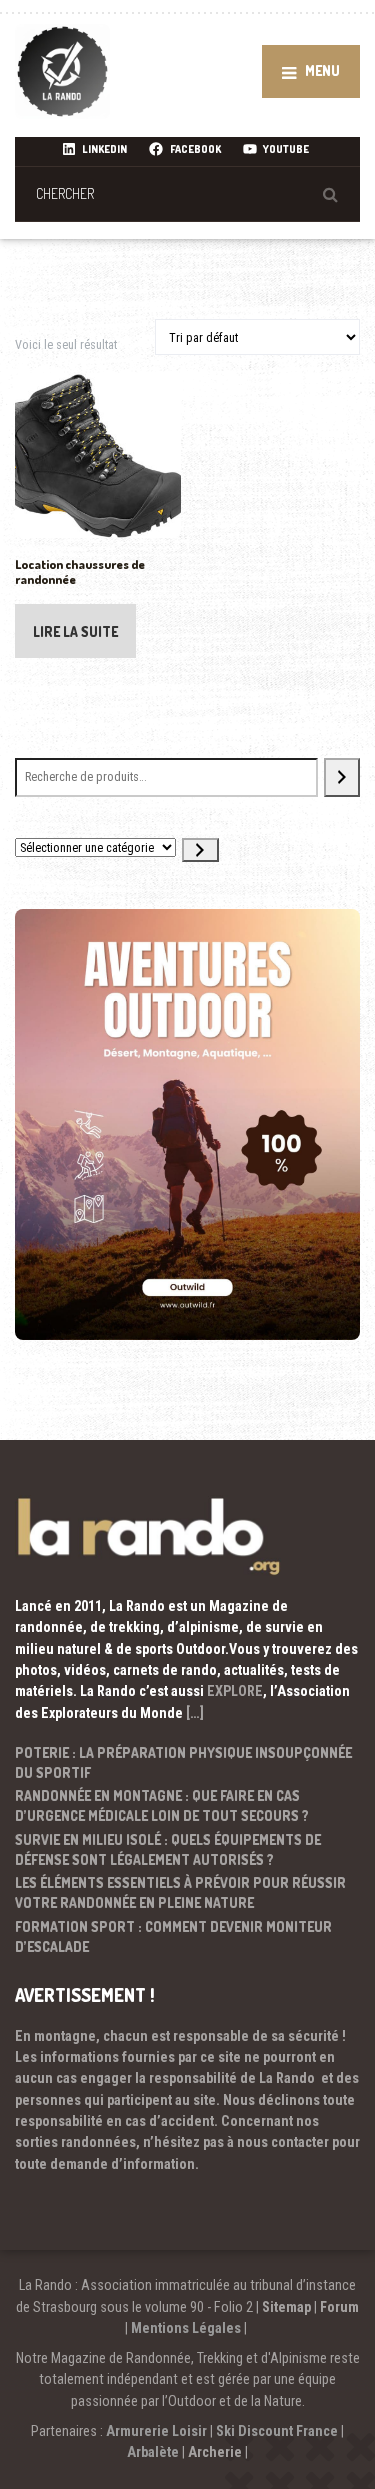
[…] (195, 1713)
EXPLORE (235, 1691)
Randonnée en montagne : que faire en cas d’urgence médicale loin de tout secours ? (162, 1805)
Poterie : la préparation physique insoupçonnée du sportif (183, 1762)
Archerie (215, 2452)
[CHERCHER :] (187, 193)
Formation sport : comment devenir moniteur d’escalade (173, 1936)
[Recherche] (342, 777)
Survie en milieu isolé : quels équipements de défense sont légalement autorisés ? (168, 1849)
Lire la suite (75, 631)
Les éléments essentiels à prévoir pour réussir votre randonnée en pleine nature (180, 1892)
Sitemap (286, 2307)
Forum (339, 2307)
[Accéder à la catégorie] (200, 850)
